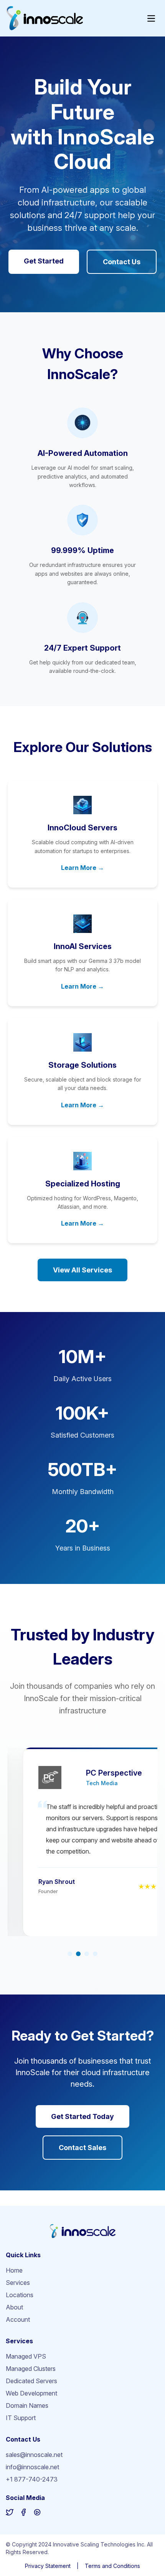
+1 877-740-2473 (32, 2479)
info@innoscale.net (32, 2467)
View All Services (82, 1270)
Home (14, 2270)
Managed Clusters (31, 2369)
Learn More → (82, 868)
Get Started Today (82, 2116)
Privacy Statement (48, 2566)
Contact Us (122, 262)
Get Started (44, 261)
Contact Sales (82, 2148)
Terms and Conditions (112, 2566)
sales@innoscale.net (34, 2455)
